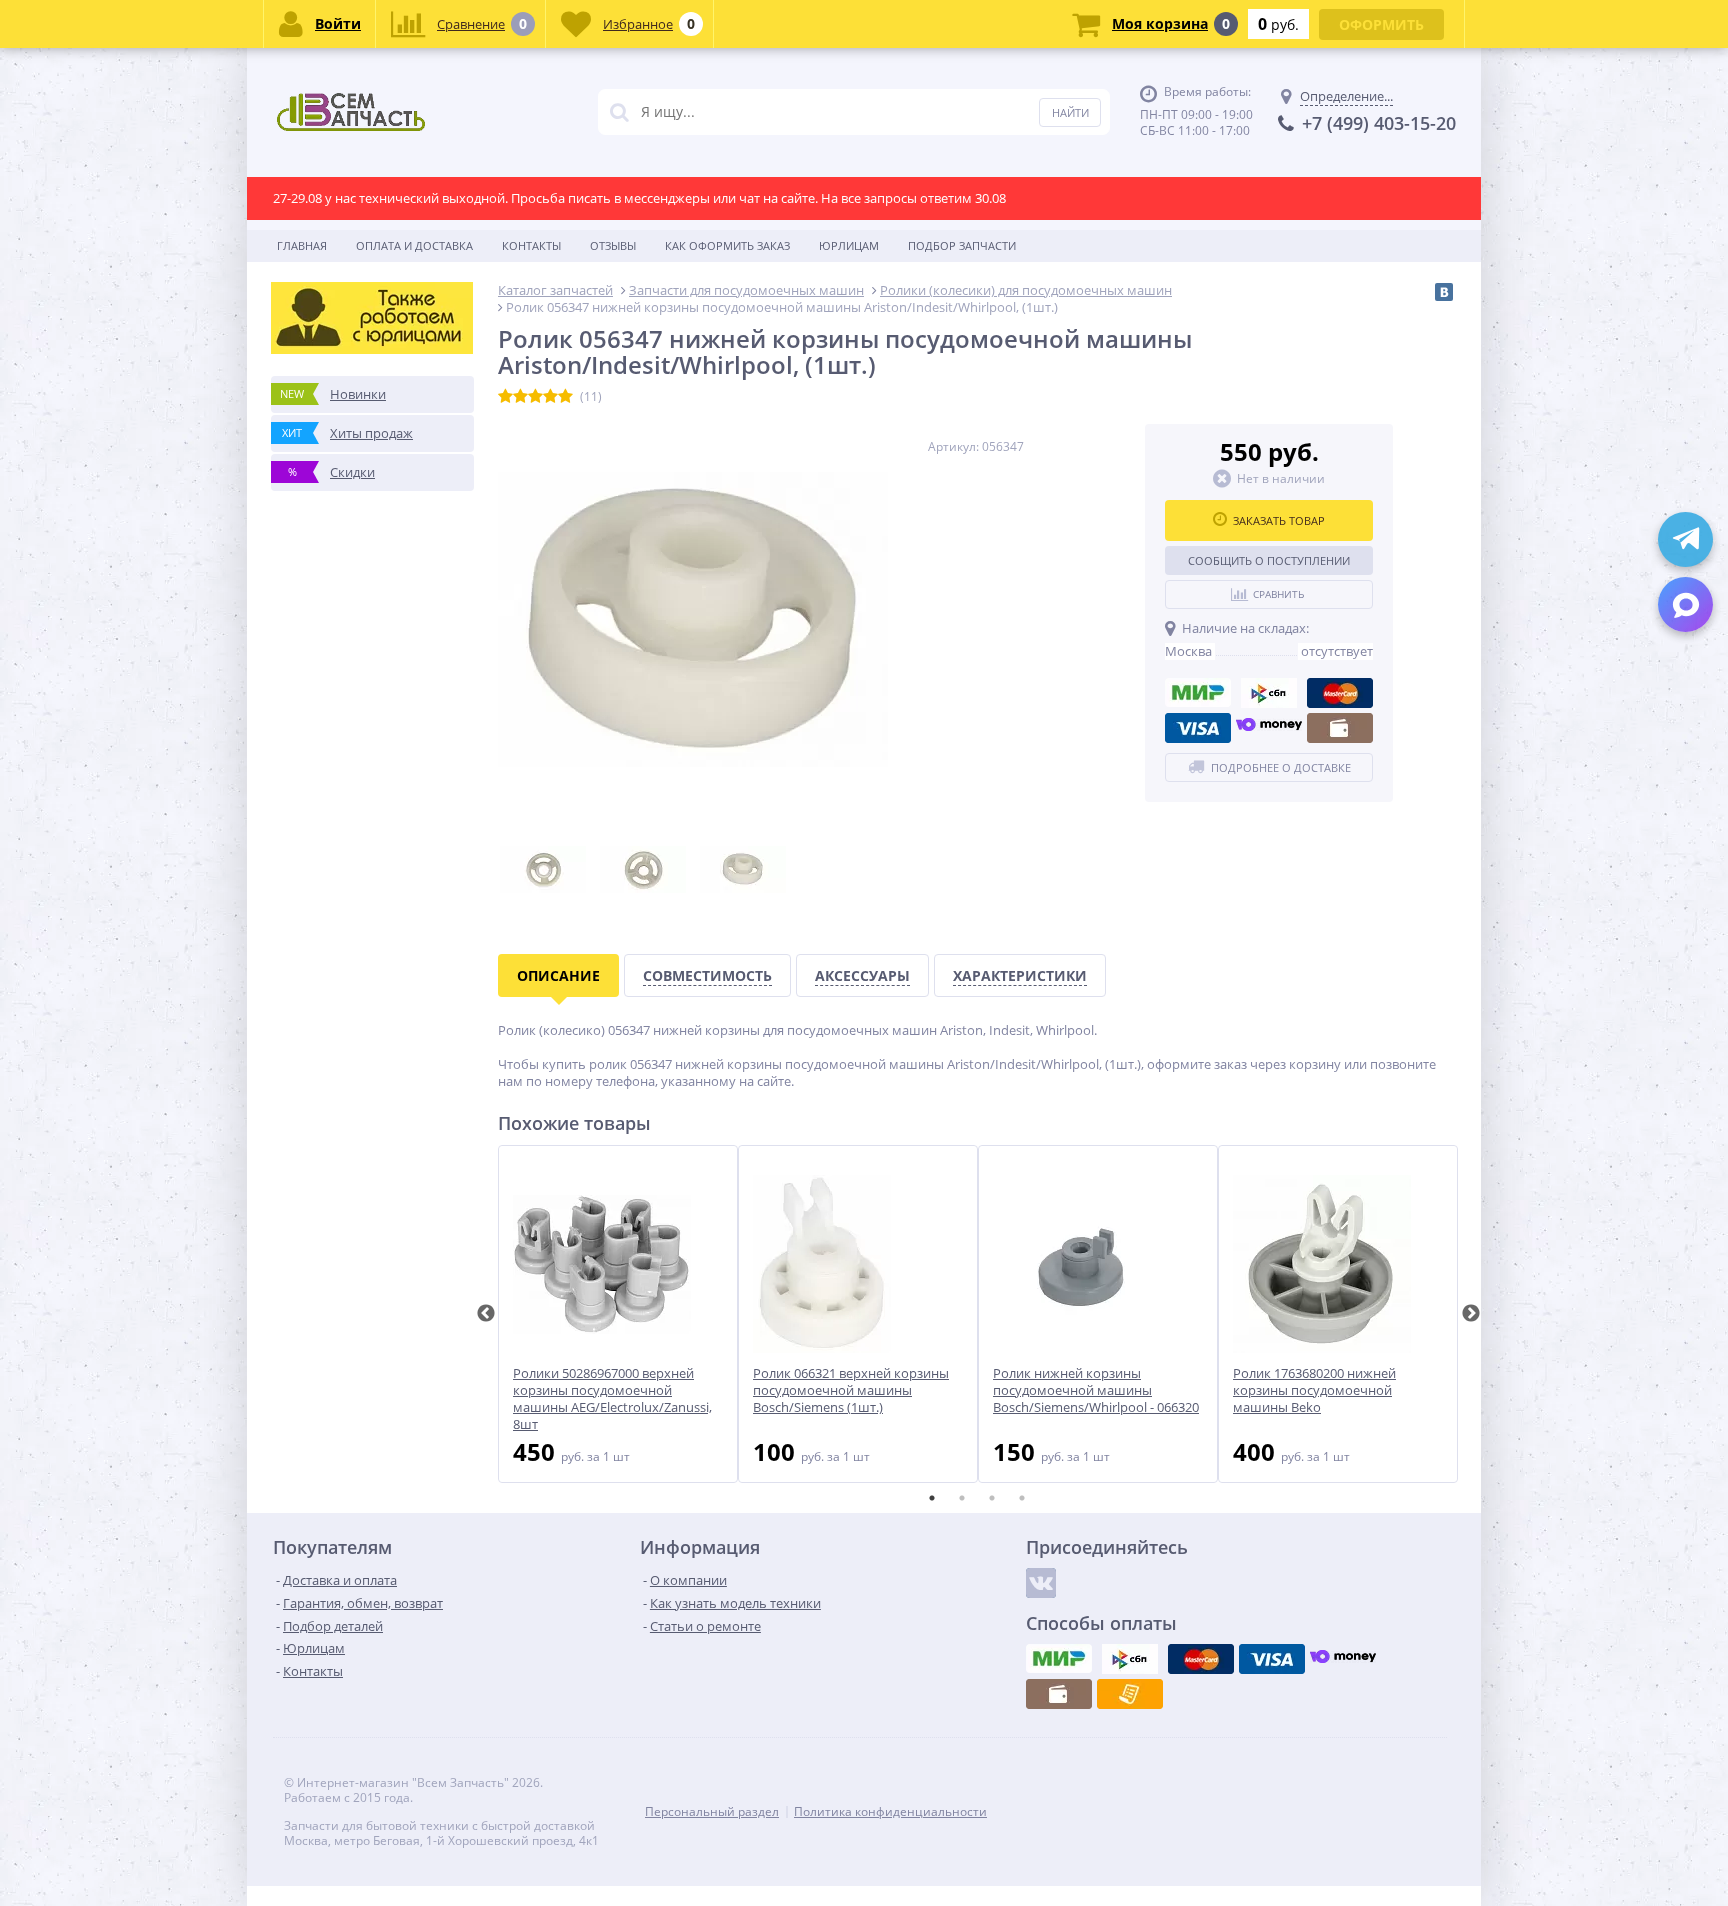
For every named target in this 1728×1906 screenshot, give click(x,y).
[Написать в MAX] (1685, 604)
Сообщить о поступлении (1269, 560)
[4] (550, 397)
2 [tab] (962, 1498)
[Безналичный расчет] (1130, 1694)
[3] (535, 397)
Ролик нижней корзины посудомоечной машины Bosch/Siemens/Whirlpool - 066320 (1096, 1390)
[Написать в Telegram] (1685, 539)
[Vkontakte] (1041, 1583)
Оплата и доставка (414, 245)
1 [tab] (932, 1498)
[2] (520, 397)
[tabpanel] (618, 1314)
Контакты (531, 245)
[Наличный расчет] (1340, 728)
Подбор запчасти (962, 245)
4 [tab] (1022, 1498)
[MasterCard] (1340, 693)
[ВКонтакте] (1444, 292)
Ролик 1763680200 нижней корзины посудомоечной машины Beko (1314, 1390)
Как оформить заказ (727, 245)
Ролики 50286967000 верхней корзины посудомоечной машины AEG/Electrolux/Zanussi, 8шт (612, 1399)
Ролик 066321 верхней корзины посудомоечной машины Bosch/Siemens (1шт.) (851, 1390)
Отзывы (613, 245)
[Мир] (1198, 693)
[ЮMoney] (1269, 728)
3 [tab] (992, 1498)
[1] (505, 397)
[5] (565, 397)
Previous (486, 1314)
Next (1471, 1314)
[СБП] (1269, 693)
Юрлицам (849, 245)
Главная (302, 245)
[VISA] (1198, 728)
